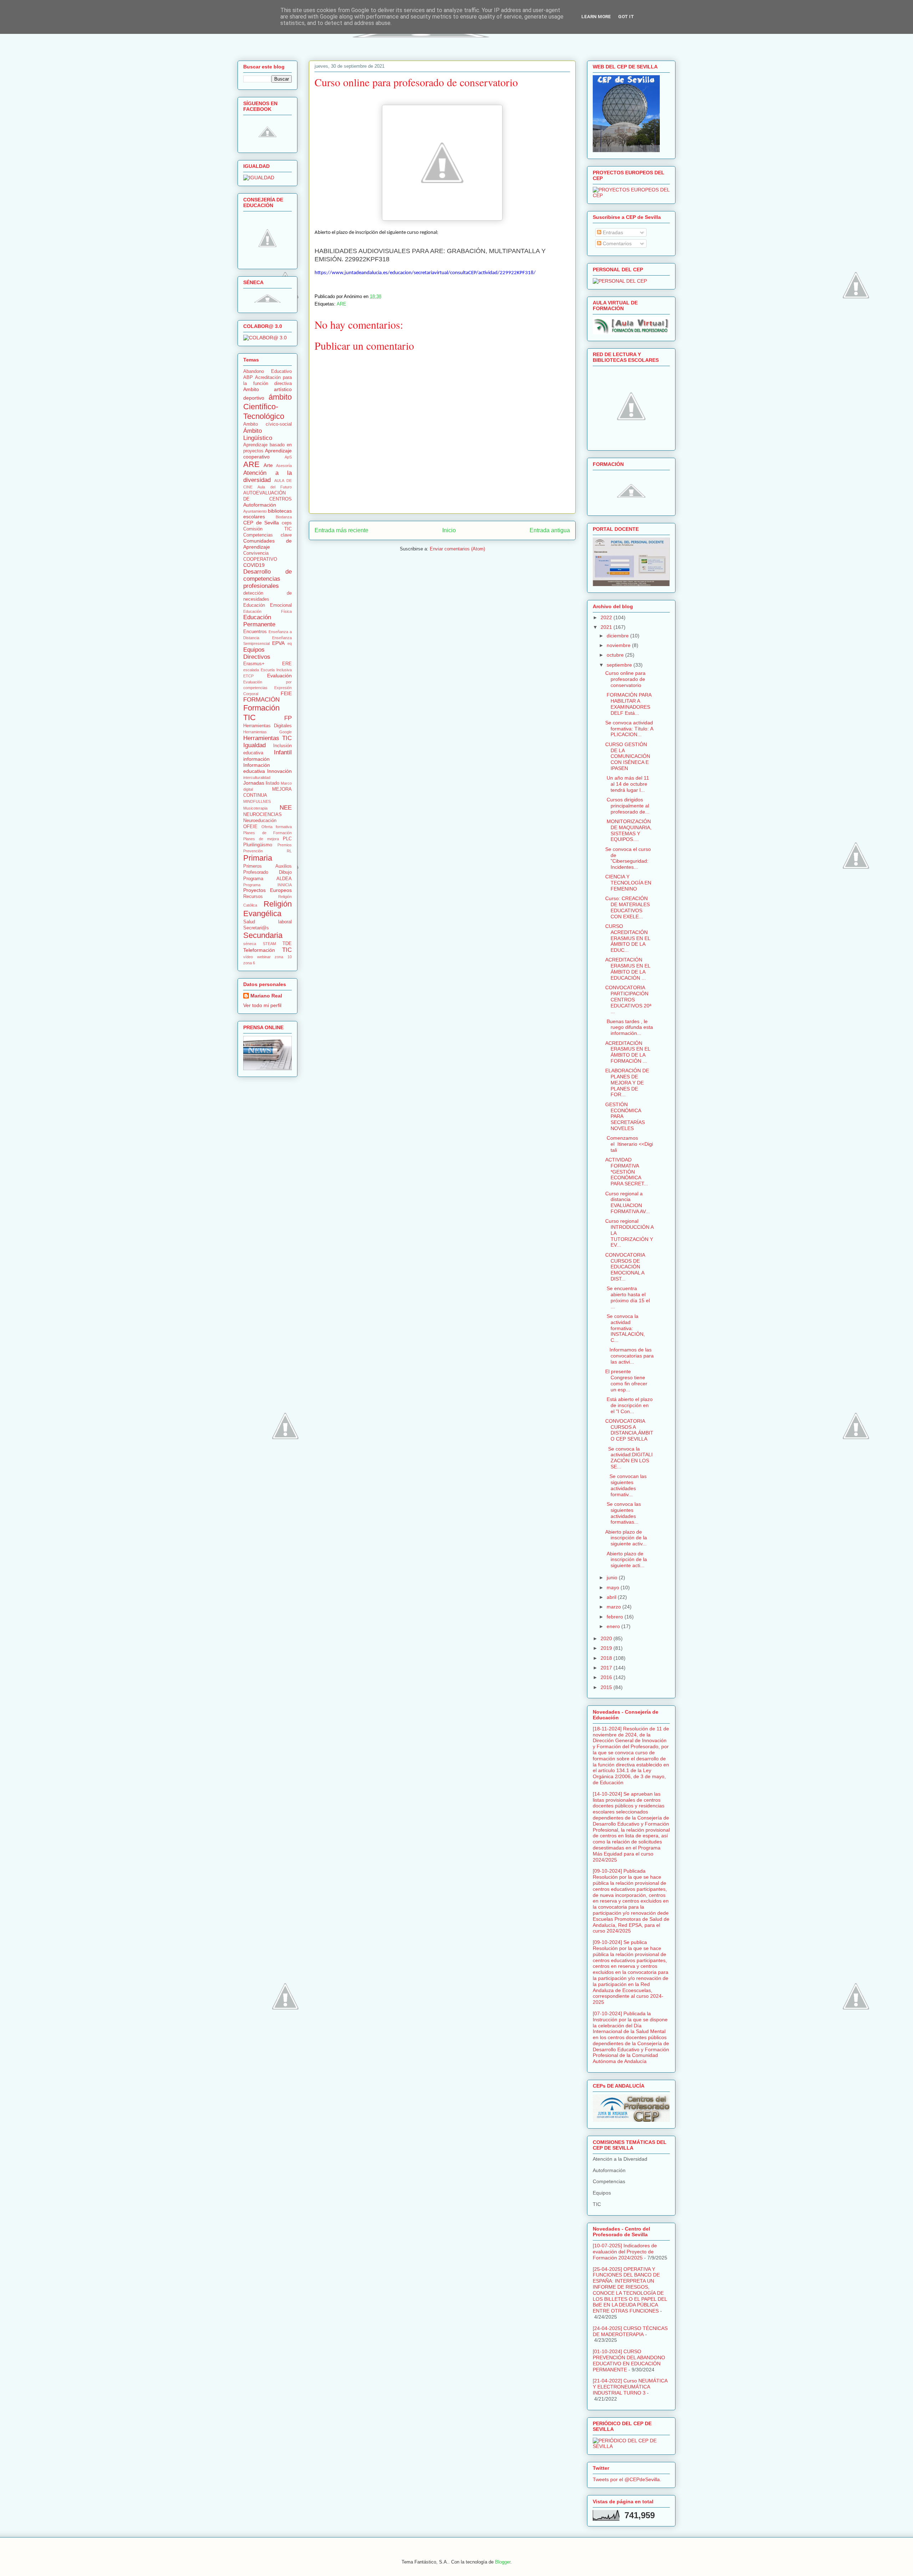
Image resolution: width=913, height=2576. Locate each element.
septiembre (620, 665)
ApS (288, 457)
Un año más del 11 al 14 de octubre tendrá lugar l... (627, 784)
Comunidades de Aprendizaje (267, 544)
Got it (626, 17)
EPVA (278, 643)
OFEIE (250, 827)
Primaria (258, 858)
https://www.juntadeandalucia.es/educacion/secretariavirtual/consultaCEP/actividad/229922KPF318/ (425, 273)
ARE (341, 304)
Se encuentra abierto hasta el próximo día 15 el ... (628, 1297)
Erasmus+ (254, 664)
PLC (287, 839)
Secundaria (263, 935)
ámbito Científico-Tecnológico (267, 407)
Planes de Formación (267, 833)
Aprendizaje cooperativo (267, 454)
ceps (287, 523)
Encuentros (255, 632)
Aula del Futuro (275, 487)
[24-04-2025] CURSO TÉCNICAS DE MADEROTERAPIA (630, 2331)
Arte (268, 465)
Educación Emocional (267, 605)
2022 (607, 617)
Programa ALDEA (267, 879)
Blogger (503, 2562)
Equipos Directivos (257, 653)
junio (613, 1577)
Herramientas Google (267, 732)
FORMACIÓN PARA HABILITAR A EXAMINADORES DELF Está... (628, 704)
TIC (287, 950)
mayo (614, 1587)
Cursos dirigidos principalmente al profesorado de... (627, 806)
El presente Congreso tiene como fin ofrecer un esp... (626, 1380)
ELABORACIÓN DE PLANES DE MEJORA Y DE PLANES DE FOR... (627, 1082)
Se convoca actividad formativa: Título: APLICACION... (629, 729)
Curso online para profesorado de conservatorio (625, 679)
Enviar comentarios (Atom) (457, 549)
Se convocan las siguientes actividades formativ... (626, 1485)
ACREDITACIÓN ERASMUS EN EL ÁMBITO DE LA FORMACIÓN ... (628, 1052)
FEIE (286, 693)
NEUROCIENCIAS (262, 815)
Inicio (449, 530)
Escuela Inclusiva (276, 670)
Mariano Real (266, 996)
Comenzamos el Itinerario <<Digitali (629, 1144)
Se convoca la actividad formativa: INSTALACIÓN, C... (625, 1328)
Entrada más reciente (341, 530)
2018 (607, 1658)
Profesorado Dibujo (267, 872)
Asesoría (284, 466)
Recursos (253, 897)
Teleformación (259, 950)
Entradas (612, 232)
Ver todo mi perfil (262, 1005)
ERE (287, 664)
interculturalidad (257, 778)
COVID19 (254, 565)
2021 (607, 627)
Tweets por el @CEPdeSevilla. (627, 2479)
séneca (250, 944)
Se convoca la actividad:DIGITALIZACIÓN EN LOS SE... (629, 1458)
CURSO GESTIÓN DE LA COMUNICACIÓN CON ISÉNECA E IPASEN (628, 756)
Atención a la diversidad (267, 476)
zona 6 (249, 963)
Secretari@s (256, 928)
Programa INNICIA (267, 885)
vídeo (248, 957)
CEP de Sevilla (261, 523)
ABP (248, 378)
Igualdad (254, 745)
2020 (607, 1638)
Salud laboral (267, 922)
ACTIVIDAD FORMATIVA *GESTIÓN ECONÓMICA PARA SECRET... (627, 1172)
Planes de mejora (261, 839)
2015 (607, 1687)
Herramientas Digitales (267, 726)
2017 (607, 1668)
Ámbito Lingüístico (258, 434)
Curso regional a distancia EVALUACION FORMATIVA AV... (628, 1202)
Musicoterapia (255, 808)
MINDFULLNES (257, 801)
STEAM (269, 944)
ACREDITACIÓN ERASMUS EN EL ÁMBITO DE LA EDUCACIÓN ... (628, 969)
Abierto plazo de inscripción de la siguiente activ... (626, 1538)
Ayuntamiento (255, 511)
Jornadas (254, 783)
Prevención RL (267, 851)
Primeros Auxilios (267, 866)
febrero (616, 1617)
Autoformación (260, 505)
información (256, 759)
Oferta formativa (277, 827)
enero (614, 1626)
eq (290, 643)
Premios (285, 845)
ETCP (248, 676)
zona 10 (283, 957)
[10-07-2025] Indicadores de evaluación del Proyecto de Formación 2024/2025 (625, 2252)
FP (288, 718)
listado (272, 783)
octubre (616, 655)
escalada (251, 670)
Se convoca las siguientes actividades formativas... (623, 1513)
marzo (614, 1607)
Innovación (279, 771)
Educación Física (267, 611)
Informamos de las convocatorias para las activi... (629, 1356)
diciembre (618, 636)
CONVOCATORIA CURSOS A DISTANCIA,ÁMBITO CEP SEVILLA (629, 1430)
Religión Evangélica (267, 909)
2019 (607, 1648)
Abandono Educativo (267, 371)
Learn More (596, 17)
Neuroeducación (260, 821)
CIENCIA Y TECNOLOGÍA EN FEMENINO (628, 883)
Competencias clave (267, 535)
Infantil (283, 752)
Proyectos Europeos (267, 890)
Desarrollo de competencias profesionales (267, 579)
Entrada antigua (550, 530)
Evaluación (279, 676)
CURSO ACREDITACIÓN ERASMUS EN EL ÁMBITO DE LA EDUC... (628, 938)
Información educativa (257, 768)
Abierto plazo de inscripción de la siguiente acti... (626, 1560)
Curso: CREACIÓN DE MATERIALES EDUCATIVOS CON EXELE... (628, 907)
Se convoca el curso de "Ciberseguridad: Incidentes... (628, 858)
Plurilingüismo (258, 845)
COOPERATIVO (260, 559)
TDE (287, 944)
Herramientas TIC (267, 738)
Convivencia (256, 553)
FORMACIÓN (261, 700)
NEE (286, 808)
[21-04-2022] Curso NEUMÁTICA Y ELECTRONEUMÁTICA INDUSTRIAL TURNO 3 (630, 2387)
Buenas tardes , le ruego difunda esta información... (629, 1027)
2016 (607, 1677)
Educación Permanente (259, 621)
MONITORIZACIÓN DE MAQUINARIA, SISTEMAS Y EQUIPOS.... (628, 830)
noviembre (619, 645)
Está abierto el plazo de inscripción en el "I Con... (629, 1405)
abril (612, 1597)
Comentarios (616, 243)
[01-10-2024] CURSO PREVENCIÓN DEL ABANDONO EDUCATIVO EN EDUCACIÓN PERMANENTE (629, 2360)
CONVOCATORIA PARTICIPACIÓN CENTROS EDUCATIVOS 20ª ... (628, 999)
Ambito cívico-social (267, 424)
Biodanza (284, 517)
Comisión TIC (267, 529)
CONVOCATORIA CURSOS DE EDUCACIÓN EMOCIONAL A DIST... (625, 1267)
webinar (264, 957)
